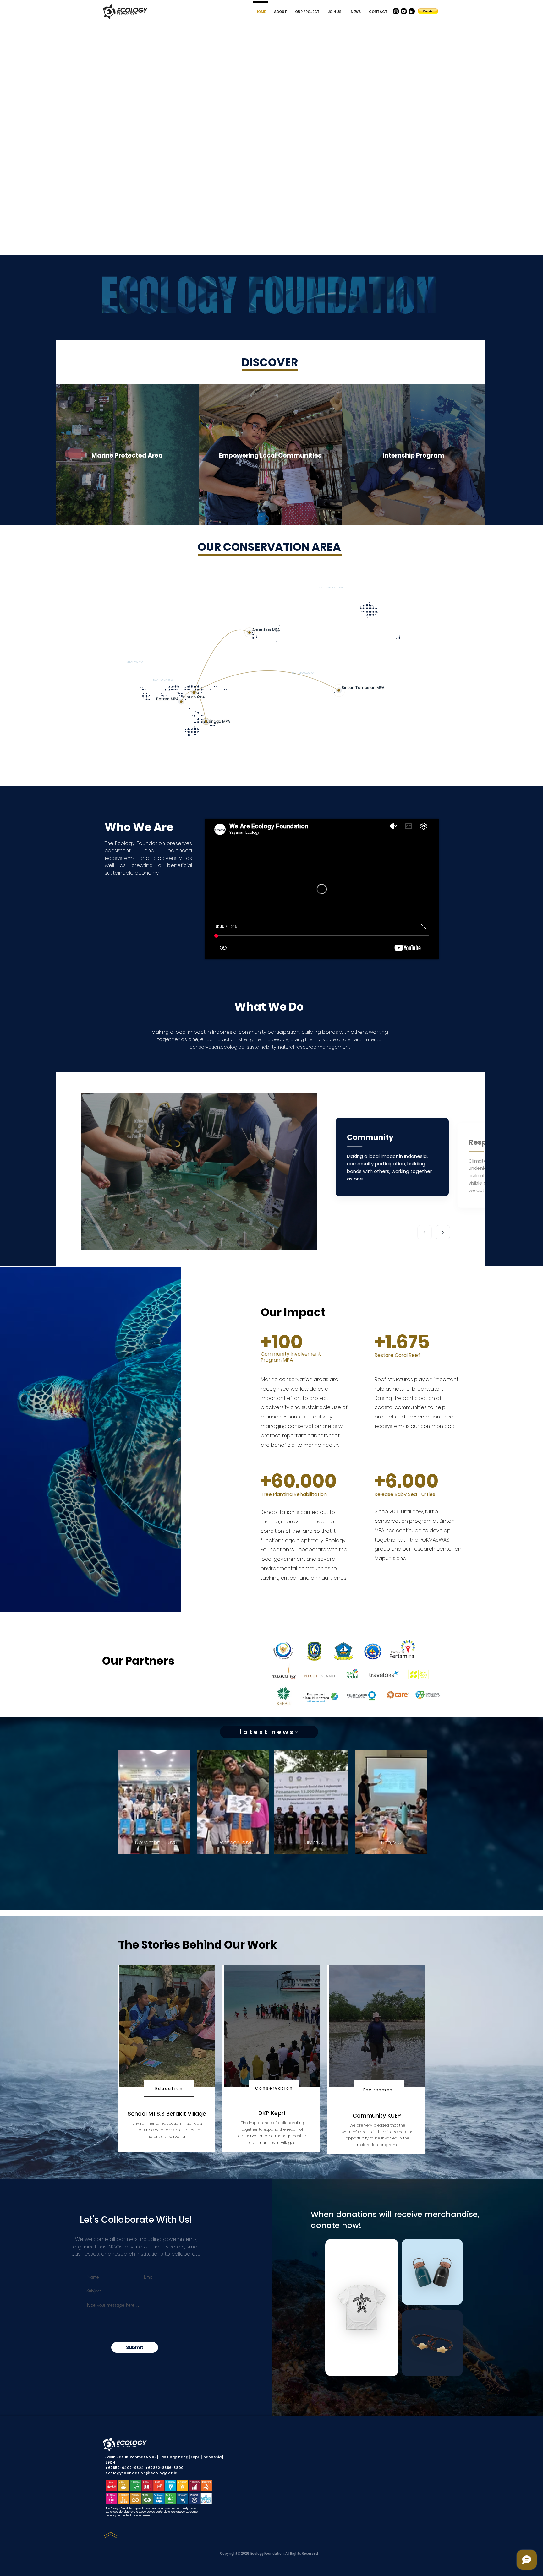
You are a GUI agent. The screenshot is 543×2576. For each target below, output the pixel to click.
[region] (155, 1819)
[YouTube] (404, 11)
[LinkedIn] (412, 11)
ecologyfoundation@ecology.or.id (141, 2473)
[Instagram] (396, 11)
